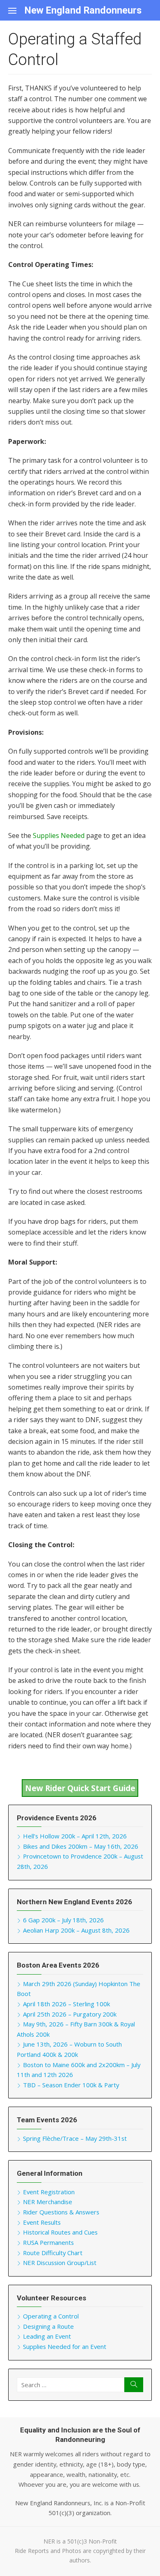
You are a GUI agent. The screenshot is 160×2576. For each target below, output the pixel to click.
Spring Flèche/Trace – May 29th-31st (75, 2138)
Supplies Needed (59, 835)
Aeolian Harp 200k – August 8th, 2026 (76, 1930)
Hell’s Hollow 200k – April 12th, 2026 (75, 1836)
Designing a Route (48, 2326)
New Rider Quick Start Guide (80, 1788)
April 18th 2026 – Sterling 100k (66, 2004)
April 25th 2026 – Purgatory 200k (70, 2014)
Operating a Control (51, 2316)
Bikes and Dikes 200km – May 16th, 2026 (81, 1846)
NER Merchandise (48, 2202)
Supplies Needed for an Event (65, 2346)
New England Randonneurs (83, 10)
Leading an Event (47, 2336)
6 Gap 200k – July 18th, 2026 (63, 1920)
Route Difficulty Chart (53, 2253)
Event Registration (49, 2192)
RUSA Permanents (48, 2242)
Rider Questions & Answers (61, 2212)
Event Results (42, 2222)
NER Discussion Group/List (60, 2263)
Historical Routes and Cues (60, 2232)
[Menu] (16, 10)
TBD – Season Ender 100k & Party (71, 2085)
